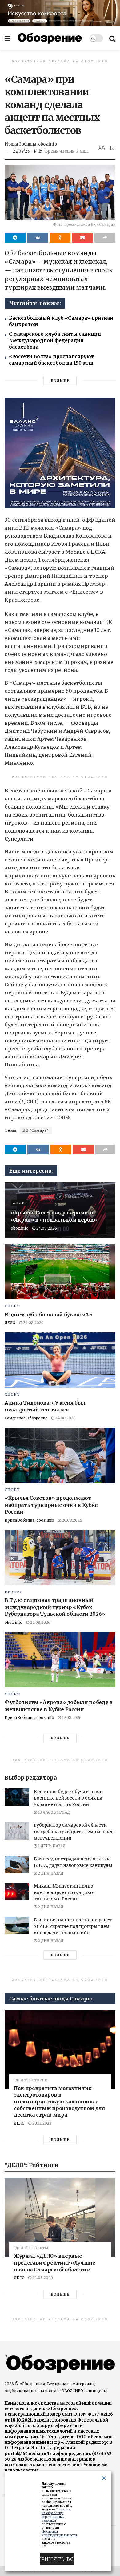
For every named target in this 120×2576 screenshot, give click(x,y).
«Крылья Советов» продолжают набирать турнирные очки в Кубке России (51, 1505)
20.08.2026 (72, 1520)
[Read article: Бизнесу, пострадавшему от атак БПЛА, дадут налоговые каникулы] (17, 1865)
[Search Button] (112, 38)
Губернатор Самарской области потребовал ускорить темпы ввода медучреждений (74, 1832)
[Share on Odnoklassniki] (60, 238)
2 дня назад (50, 1873)
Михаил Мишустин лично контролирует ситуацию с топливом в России (64, 1892)
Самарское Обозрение (26, 1418)
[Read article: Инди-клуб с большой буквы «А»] (60, 1272)
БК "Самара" (36, 1130)
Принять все (57, 2559)
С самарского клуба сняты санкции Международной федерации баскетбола (55, 341)
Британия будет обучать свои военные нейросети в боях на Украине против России (68, 1798)
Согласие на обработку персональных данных (56, 2515)
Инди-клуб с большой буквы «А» (48, 1314)
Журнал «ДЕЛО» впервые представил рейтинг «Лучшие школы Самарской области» (55, 2263)
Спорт (20, 1203)
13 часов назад (53, 1812)
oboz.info (20, 1228)
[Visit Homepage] (50, 38)
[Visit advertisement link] (60, 13)
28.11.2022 (41, 2123)
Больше (60, 381)
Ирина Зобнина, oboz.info (31, 144)
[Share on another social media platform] (105, 238)
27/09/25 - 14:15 (28, 151)
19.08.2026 (71, 1717)
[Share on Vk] (38, 238)
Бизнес (14, 1592)
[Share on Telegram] (15, 238)
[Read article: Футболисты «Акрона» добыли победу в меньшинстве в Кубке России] (60, 1660)
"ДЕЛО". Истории (31, 2080)
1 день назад (51, 1846)
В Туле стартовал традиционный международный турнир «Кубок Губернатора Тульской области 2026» (55, 1607)
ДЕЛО (10, 1323)
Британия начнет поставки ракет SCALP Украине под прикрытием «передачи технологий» (73, 1926)
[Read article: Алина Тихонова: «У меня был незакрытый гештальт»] (60, 1360)
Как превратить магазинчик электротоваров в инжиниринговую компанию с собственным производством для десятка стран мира (59, 2101)
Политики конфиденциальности (59, 2533)
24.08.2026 (46, 1228)
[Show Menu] (8, 38)
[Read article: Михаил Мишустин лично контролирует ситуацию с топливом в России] (17, 1892)
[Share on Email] (82, 238)
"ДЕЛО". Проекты (31, 2248)
